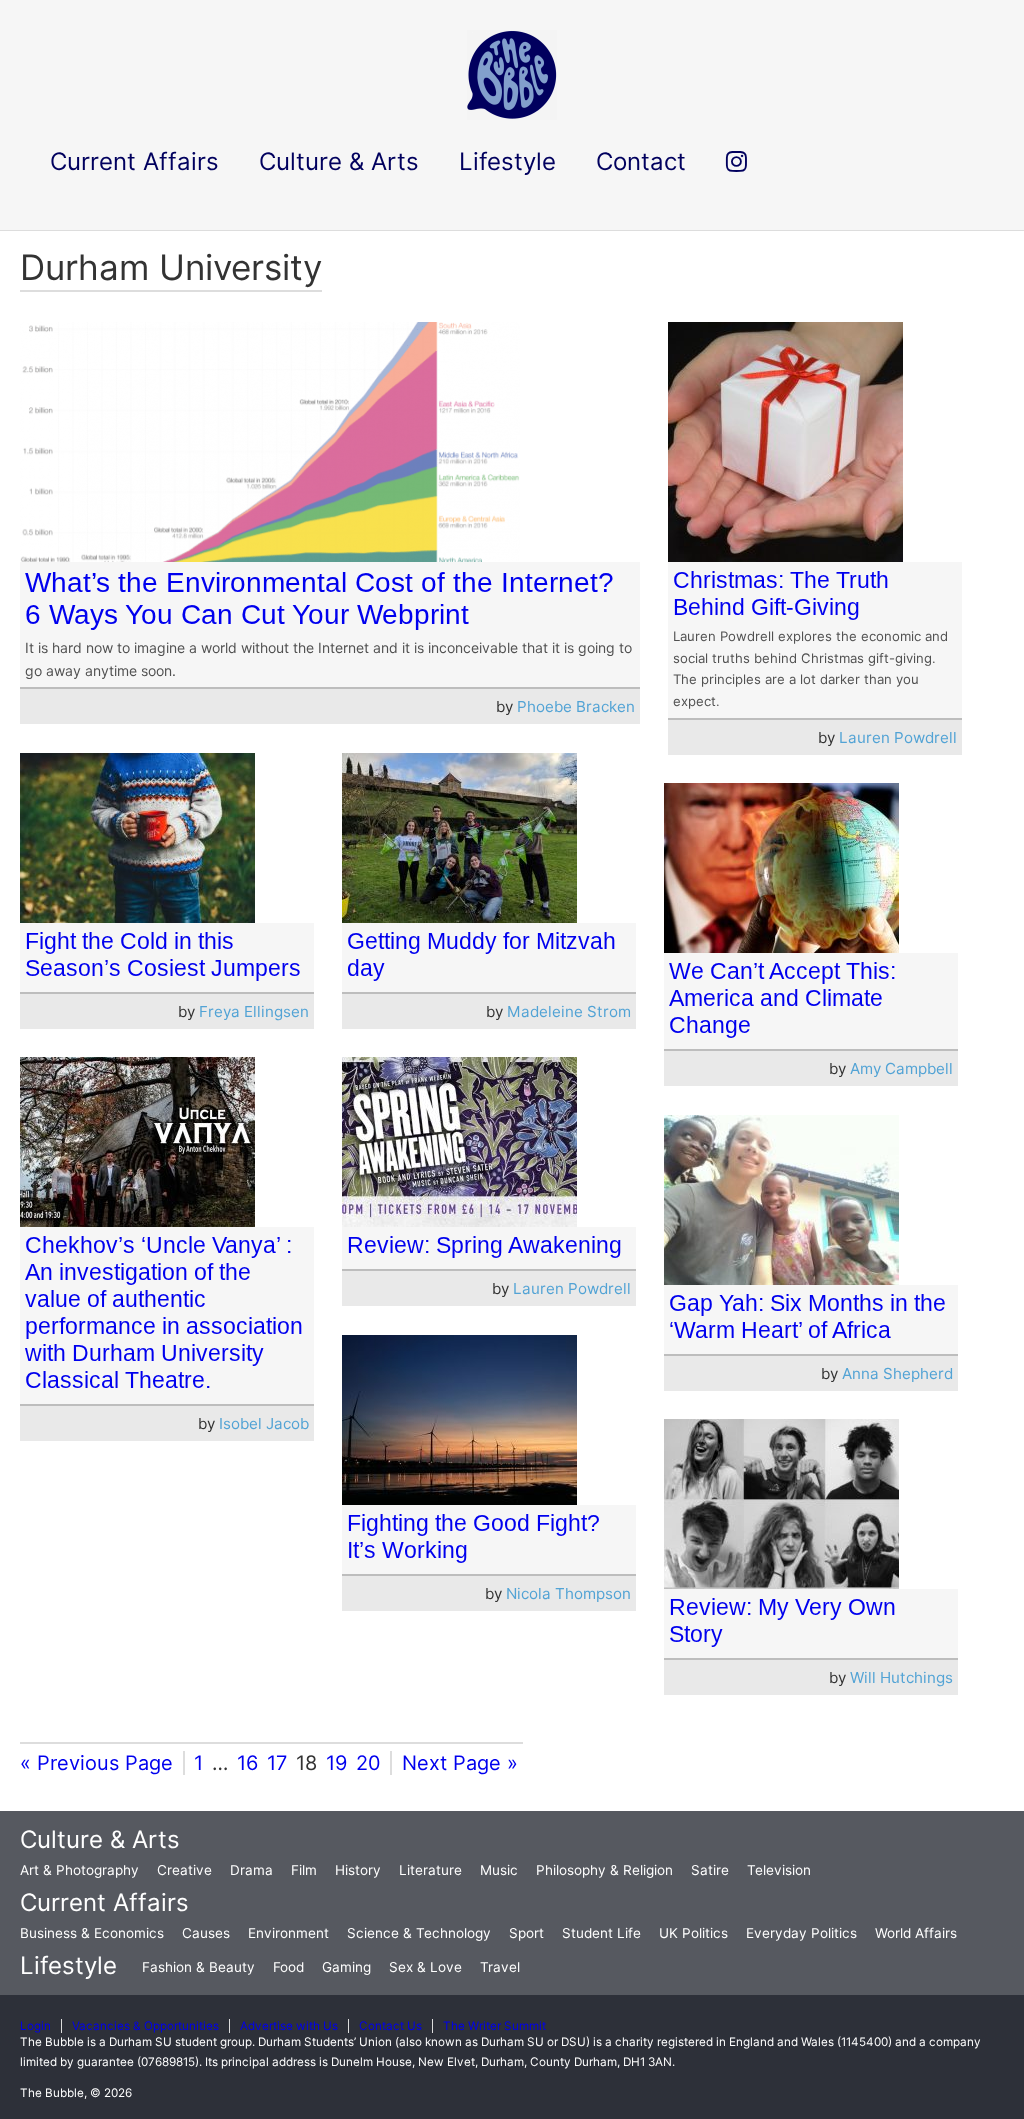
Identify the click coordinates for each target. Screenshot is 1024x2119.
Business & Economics (92, 1933)
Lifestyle (68, 1965)
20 (368, 1763)
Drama (251, 1870)
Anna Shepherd (897, 1373)
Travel (500, 1967)
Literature (430, 1870)
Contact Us (390, 2026)
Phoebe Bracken (576, 706)
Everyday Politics (801, 1933)
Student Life (601, 1933)
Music (499, 1870)
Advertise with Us (289, 2026)
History (358, 1870)
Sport (526, 1933)
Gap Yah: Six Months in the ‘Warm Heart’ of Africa (807, 1316)
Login (35, 2026)
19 (336, 1763)
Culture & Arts (100, 1839)
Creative (184, 1870)
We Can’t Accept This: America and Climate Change (782, 998)
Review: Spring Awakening (484, 1245)
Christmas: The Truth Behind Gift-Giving (781, 593)
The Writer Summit (494, 2026)
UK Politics (693, 1933)
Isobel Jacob (264, 1423)
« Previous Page (96, 1763)
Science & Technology (419, 1933)
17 (277, 1763)
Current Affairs (104, 1902)
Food (288, 1967)
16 (247, 1763)
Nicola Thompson (568, 1593)
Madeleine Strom (569, 1011)
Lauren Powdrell (898, 737)
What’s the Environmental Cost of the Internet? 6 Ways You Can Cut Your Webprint (319, 598)
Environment (288, 1933)
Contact (641, 161)
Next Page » (460, 1763)
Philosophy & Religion (604, 1870)
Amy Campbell (901, 1068)
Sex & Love (425, 1967)
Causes (206, 1933)
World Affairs (916, 1933)
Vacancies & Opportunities (145, 2026)
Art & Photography (79, 1870)
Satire (710, 1870)
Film (304, 1870)
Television (779, 1870)
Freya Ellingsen (254, 1011)
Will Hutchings (901, 1677)
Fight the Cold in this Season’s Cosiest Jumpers (163, 954)
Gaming (346, 1967)
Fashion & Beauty (198, 1967)
